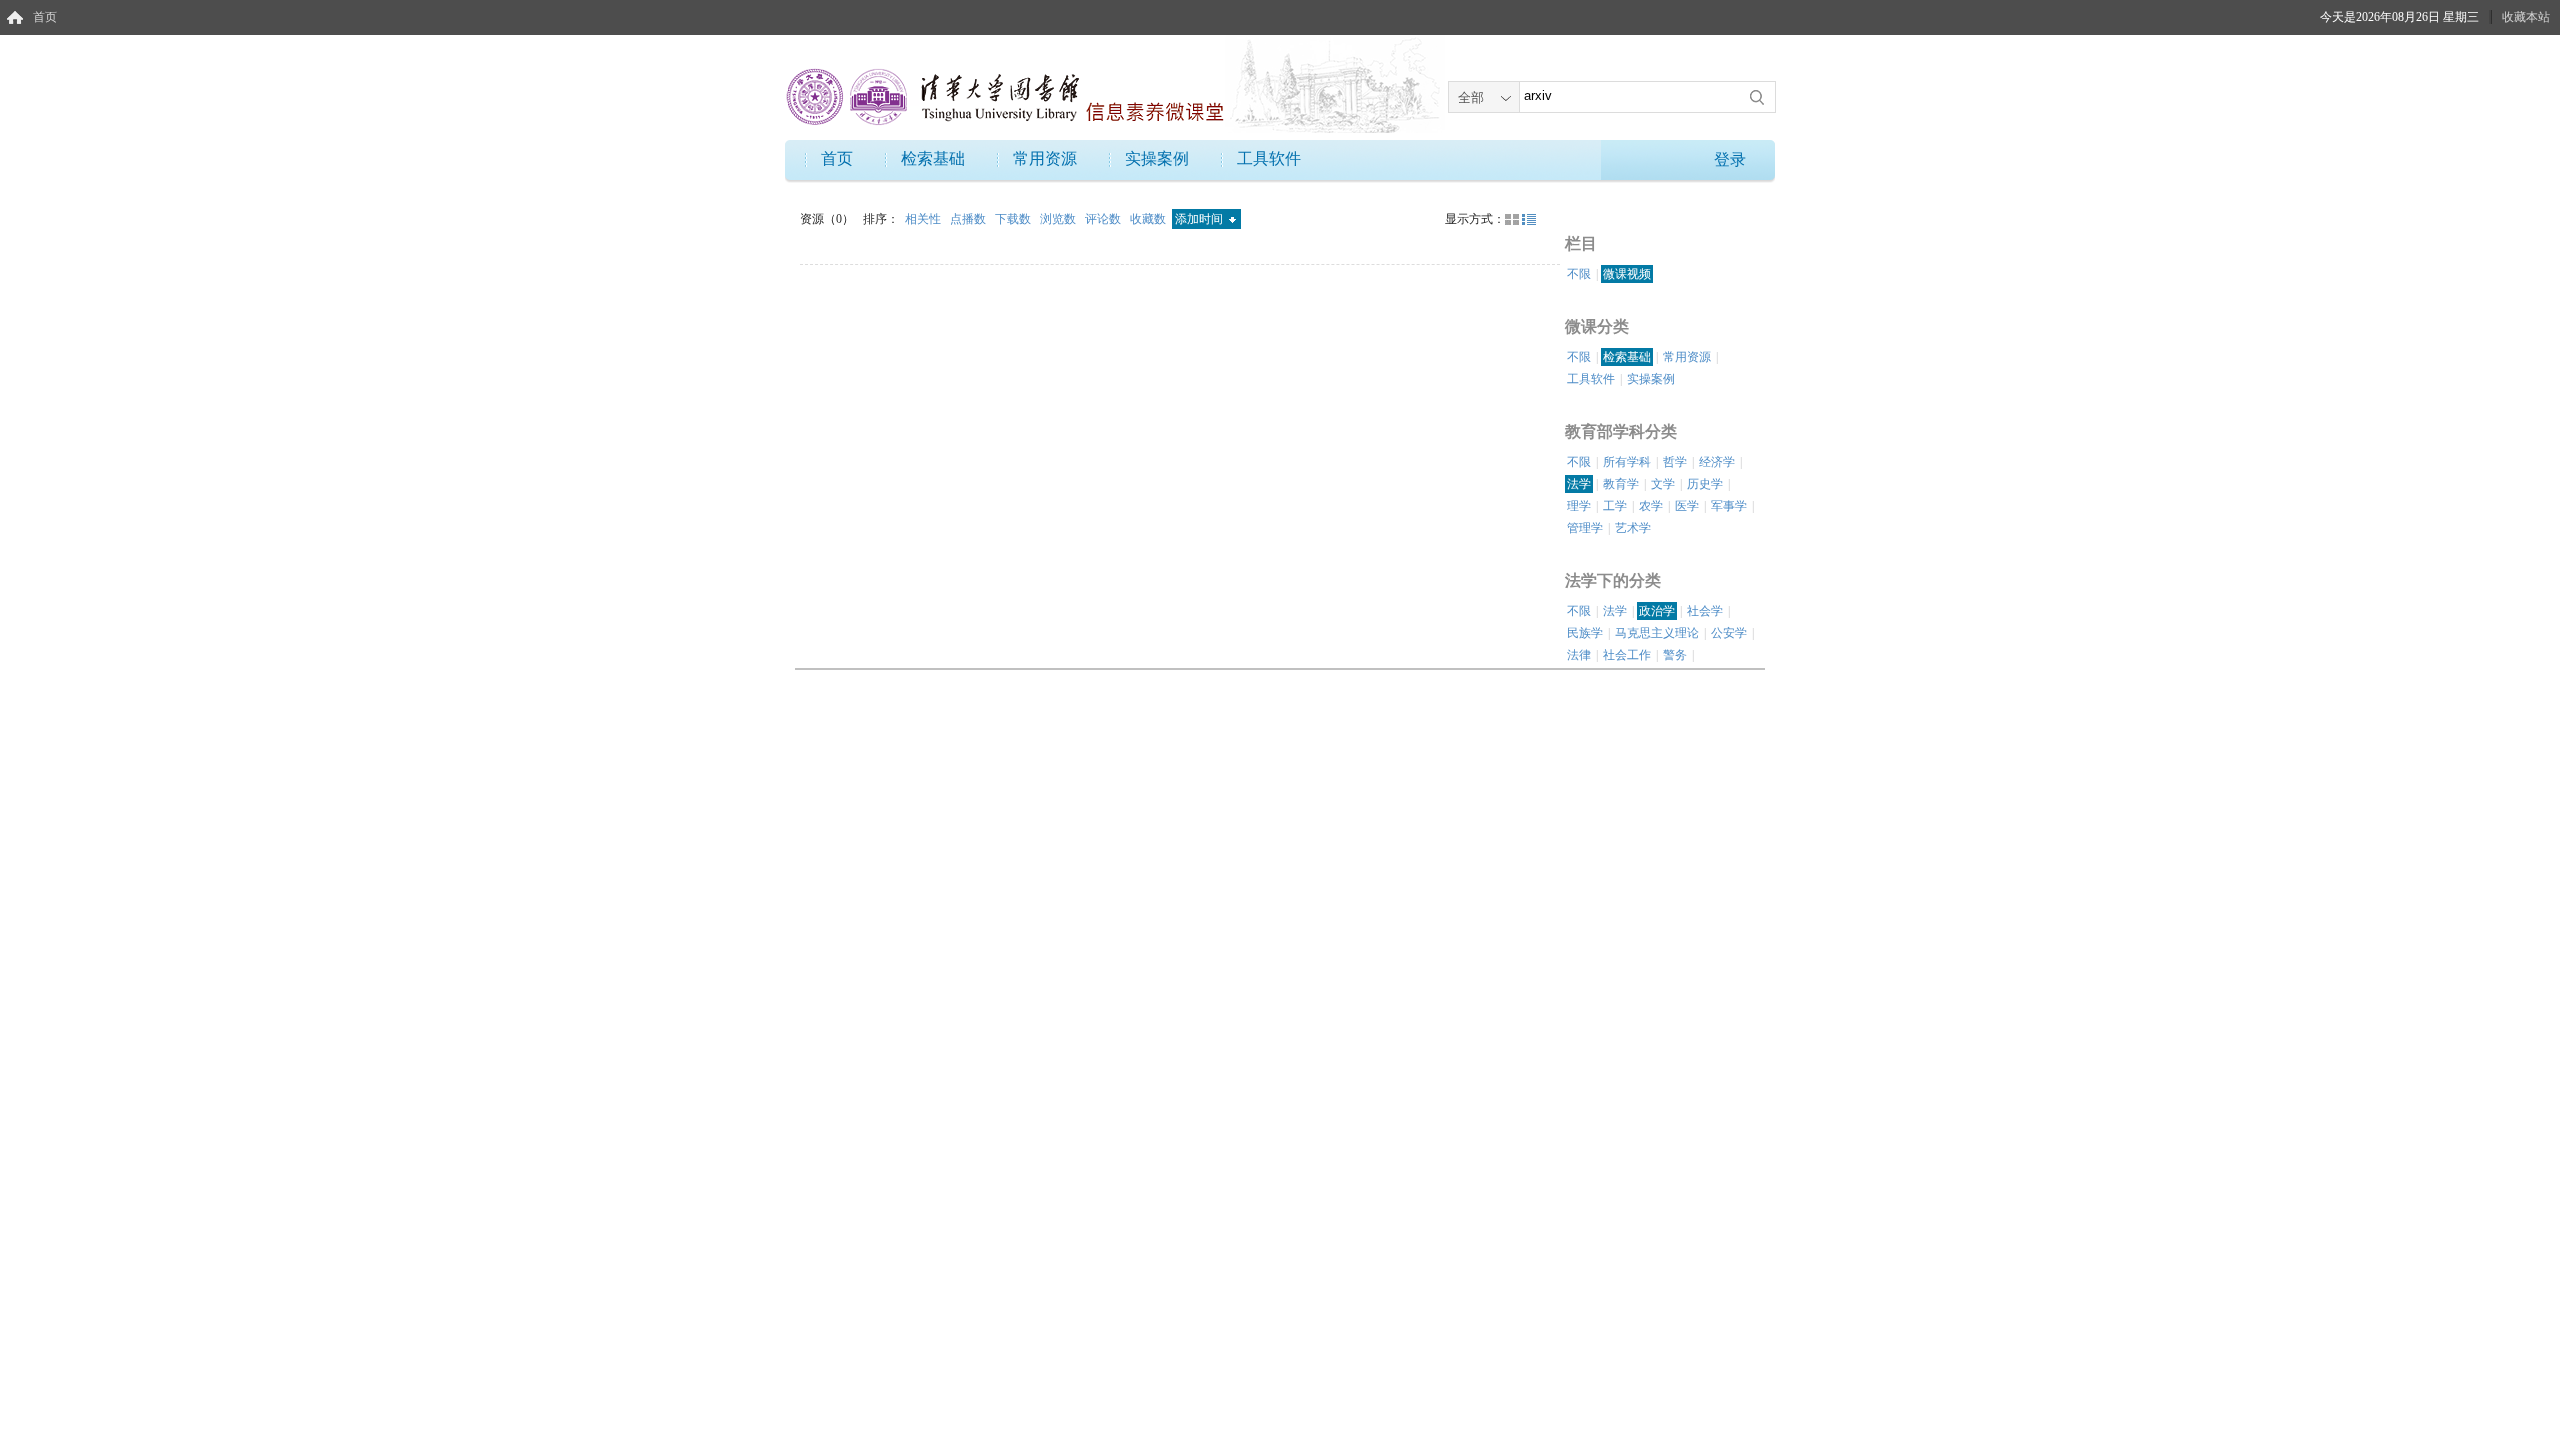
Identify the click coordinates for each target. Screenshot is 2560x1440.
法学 (1579, 484)
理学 (1579, 506)
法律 (1579, 655)
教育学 (1621, 484)
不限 (1579, 274)
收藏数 (1149, 219)
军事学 (1729, 506)
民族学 (1585, 633)
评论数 (1104, 219)
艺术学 (1633, 528)
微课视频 (1627, 274)
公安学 (1729, 633)
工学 (1615, 506)
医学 (1687, 506)
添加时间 (1200, 219)
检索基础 (933, 158)
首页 (45, 17)
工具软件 (1269, 158)
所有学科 (1627, 462)
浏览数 (1059, 219)
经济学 (1717, 462)
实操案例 (1157, 158)
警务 (1675, 655)
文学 (1663, 484)
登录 (1730, 159)
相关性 (924, 219)
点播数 (969, 219)
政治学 (1657, 611)
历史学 (1705, 484)
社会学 (1705, 611)
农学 (1651, 506)
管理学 (1585, 528)
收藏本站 (2526, 17)
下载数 (1014, 219)
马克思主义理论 (1657, 633)
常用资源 (1045, 158)
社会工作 (1627, 655)
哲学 (1675, 462)
